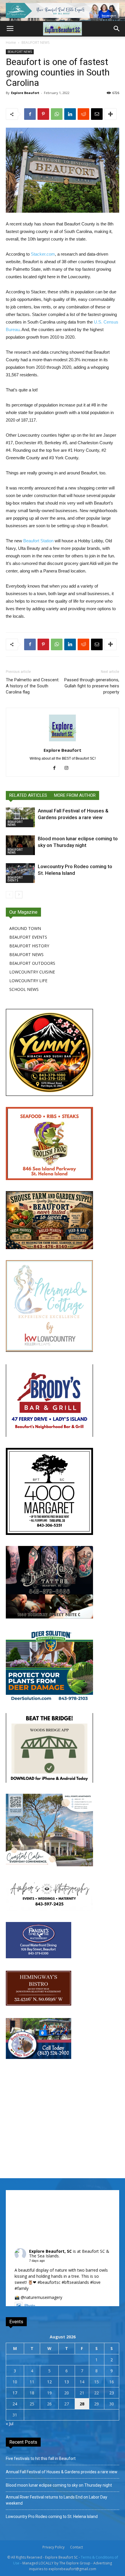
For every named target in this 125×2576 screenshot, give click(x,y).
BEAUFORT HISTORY (29, 946)
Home (11, 43)
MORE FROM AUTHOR (75, 795)
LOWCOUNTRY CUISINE (32, 972)
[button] (117, 29)
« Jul (10, 2424)
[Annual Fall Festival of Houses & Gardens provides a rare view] (20, 818)
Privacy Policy (53, 2547)
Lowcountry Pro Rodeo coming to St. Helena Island (52, 2517)
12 (49, 2382)
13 (67, 2382)
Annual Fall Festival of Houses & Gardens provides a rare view (62, 2472)
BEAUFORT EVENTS (15, 879)
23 (112, 2393)
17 (15, 2393)
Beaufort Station (38, 541)
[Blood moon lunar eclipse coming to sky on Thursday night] (20, 845)
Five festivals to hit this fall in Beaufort (41, 2458)
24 (15, 2404)
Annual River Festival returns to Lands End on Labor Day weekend (57, 2500)
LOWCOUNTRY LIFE (28, 981)
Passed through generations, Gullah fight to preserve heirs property (92, 686)
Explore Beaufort (25, 93)
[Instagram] (69, 768)
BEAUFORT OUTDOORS (32, 963)
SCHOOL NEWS (24, 989)
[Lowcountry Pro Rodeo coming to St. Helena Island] (20, 873)
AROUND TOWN (25, 928)
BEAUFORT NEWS (35, 43)
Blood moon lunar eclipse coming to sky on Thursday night (59, 2485)
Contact (76, 2547)
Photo (30, 2306)
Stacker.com (43, 254)
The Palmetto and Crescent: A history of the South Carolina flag (33, 686)
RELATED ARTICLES (28, 795)
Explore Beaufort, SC (50, 2251)
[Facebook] (57, 768)
